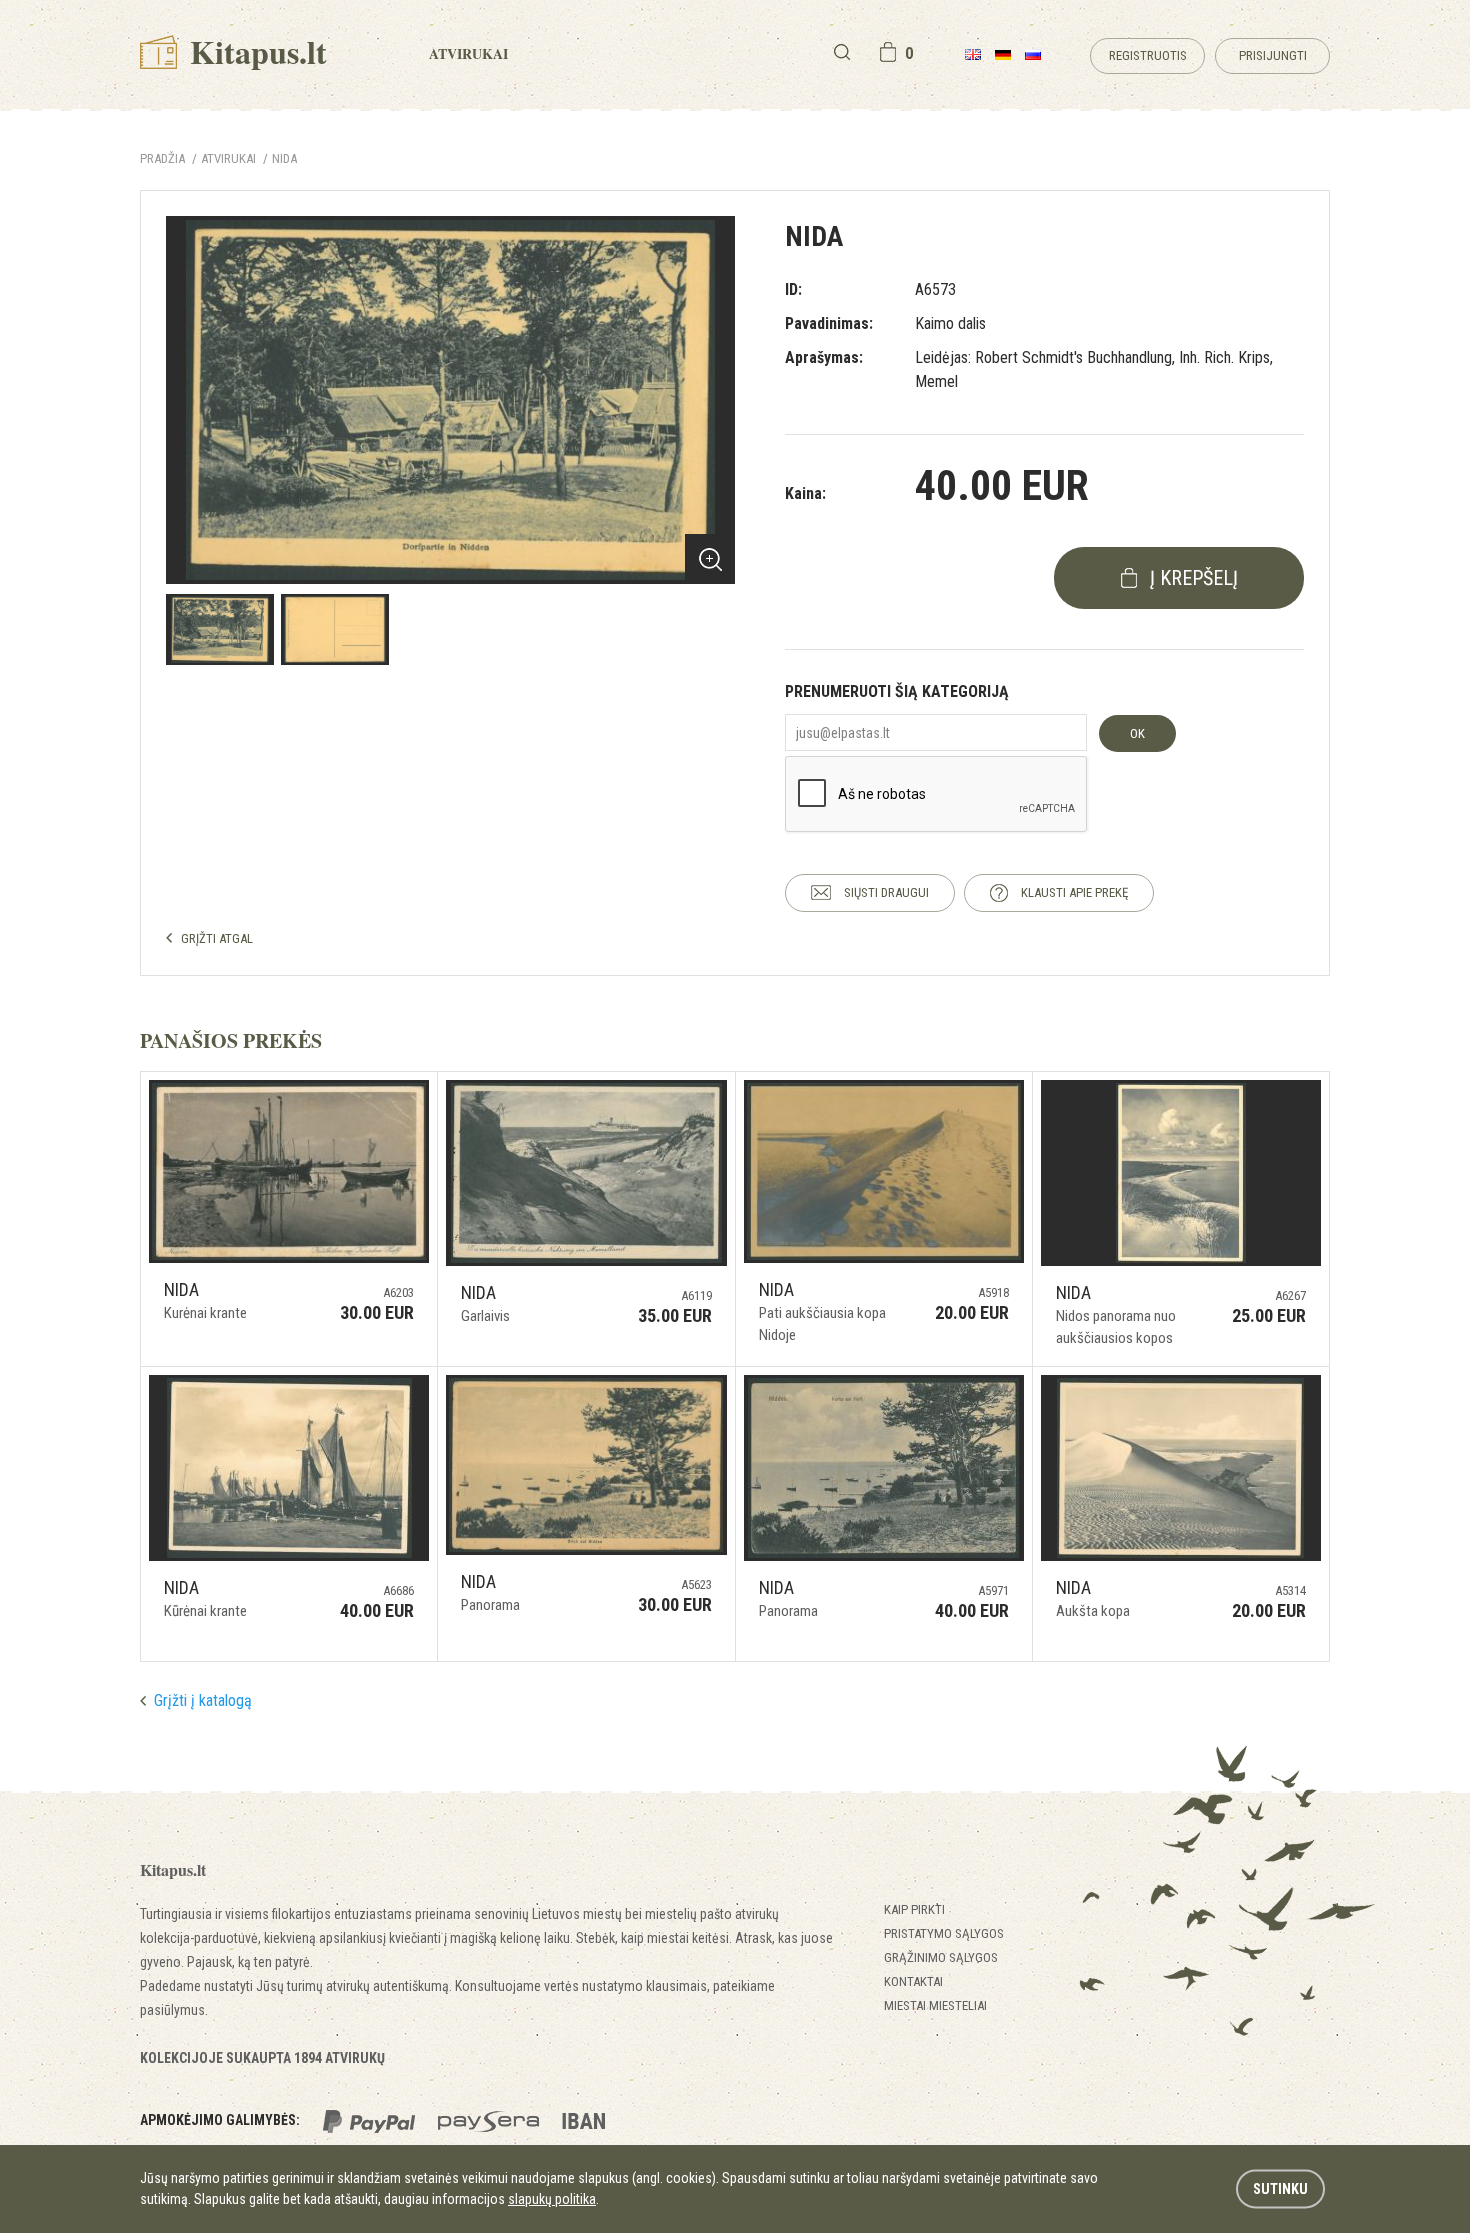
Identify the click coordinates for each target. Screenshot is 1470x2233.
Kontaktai (913, 1981)
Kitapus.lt (254, 51)
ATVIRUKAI (228, 158)
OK (1137, 733)
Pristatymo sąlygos (944, 1933)
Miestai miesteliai (935, 2005)
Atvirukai (468, 53)
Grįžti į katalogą (203, 1700)
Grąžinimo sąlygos (941, 1957)
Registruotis (1148, 55)
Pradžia (162, 158)
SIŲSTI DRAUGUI (886, 892)
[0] (888, 52)
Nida (284, 158)
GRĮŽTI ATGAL (217, 938)
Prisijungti (1273, 55)
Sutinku (1280, 2189)
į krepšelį (1194, 578)
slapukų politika (552, 2199)
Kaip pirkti (914, 1909)
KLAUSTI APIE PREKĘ (1074, 892)
